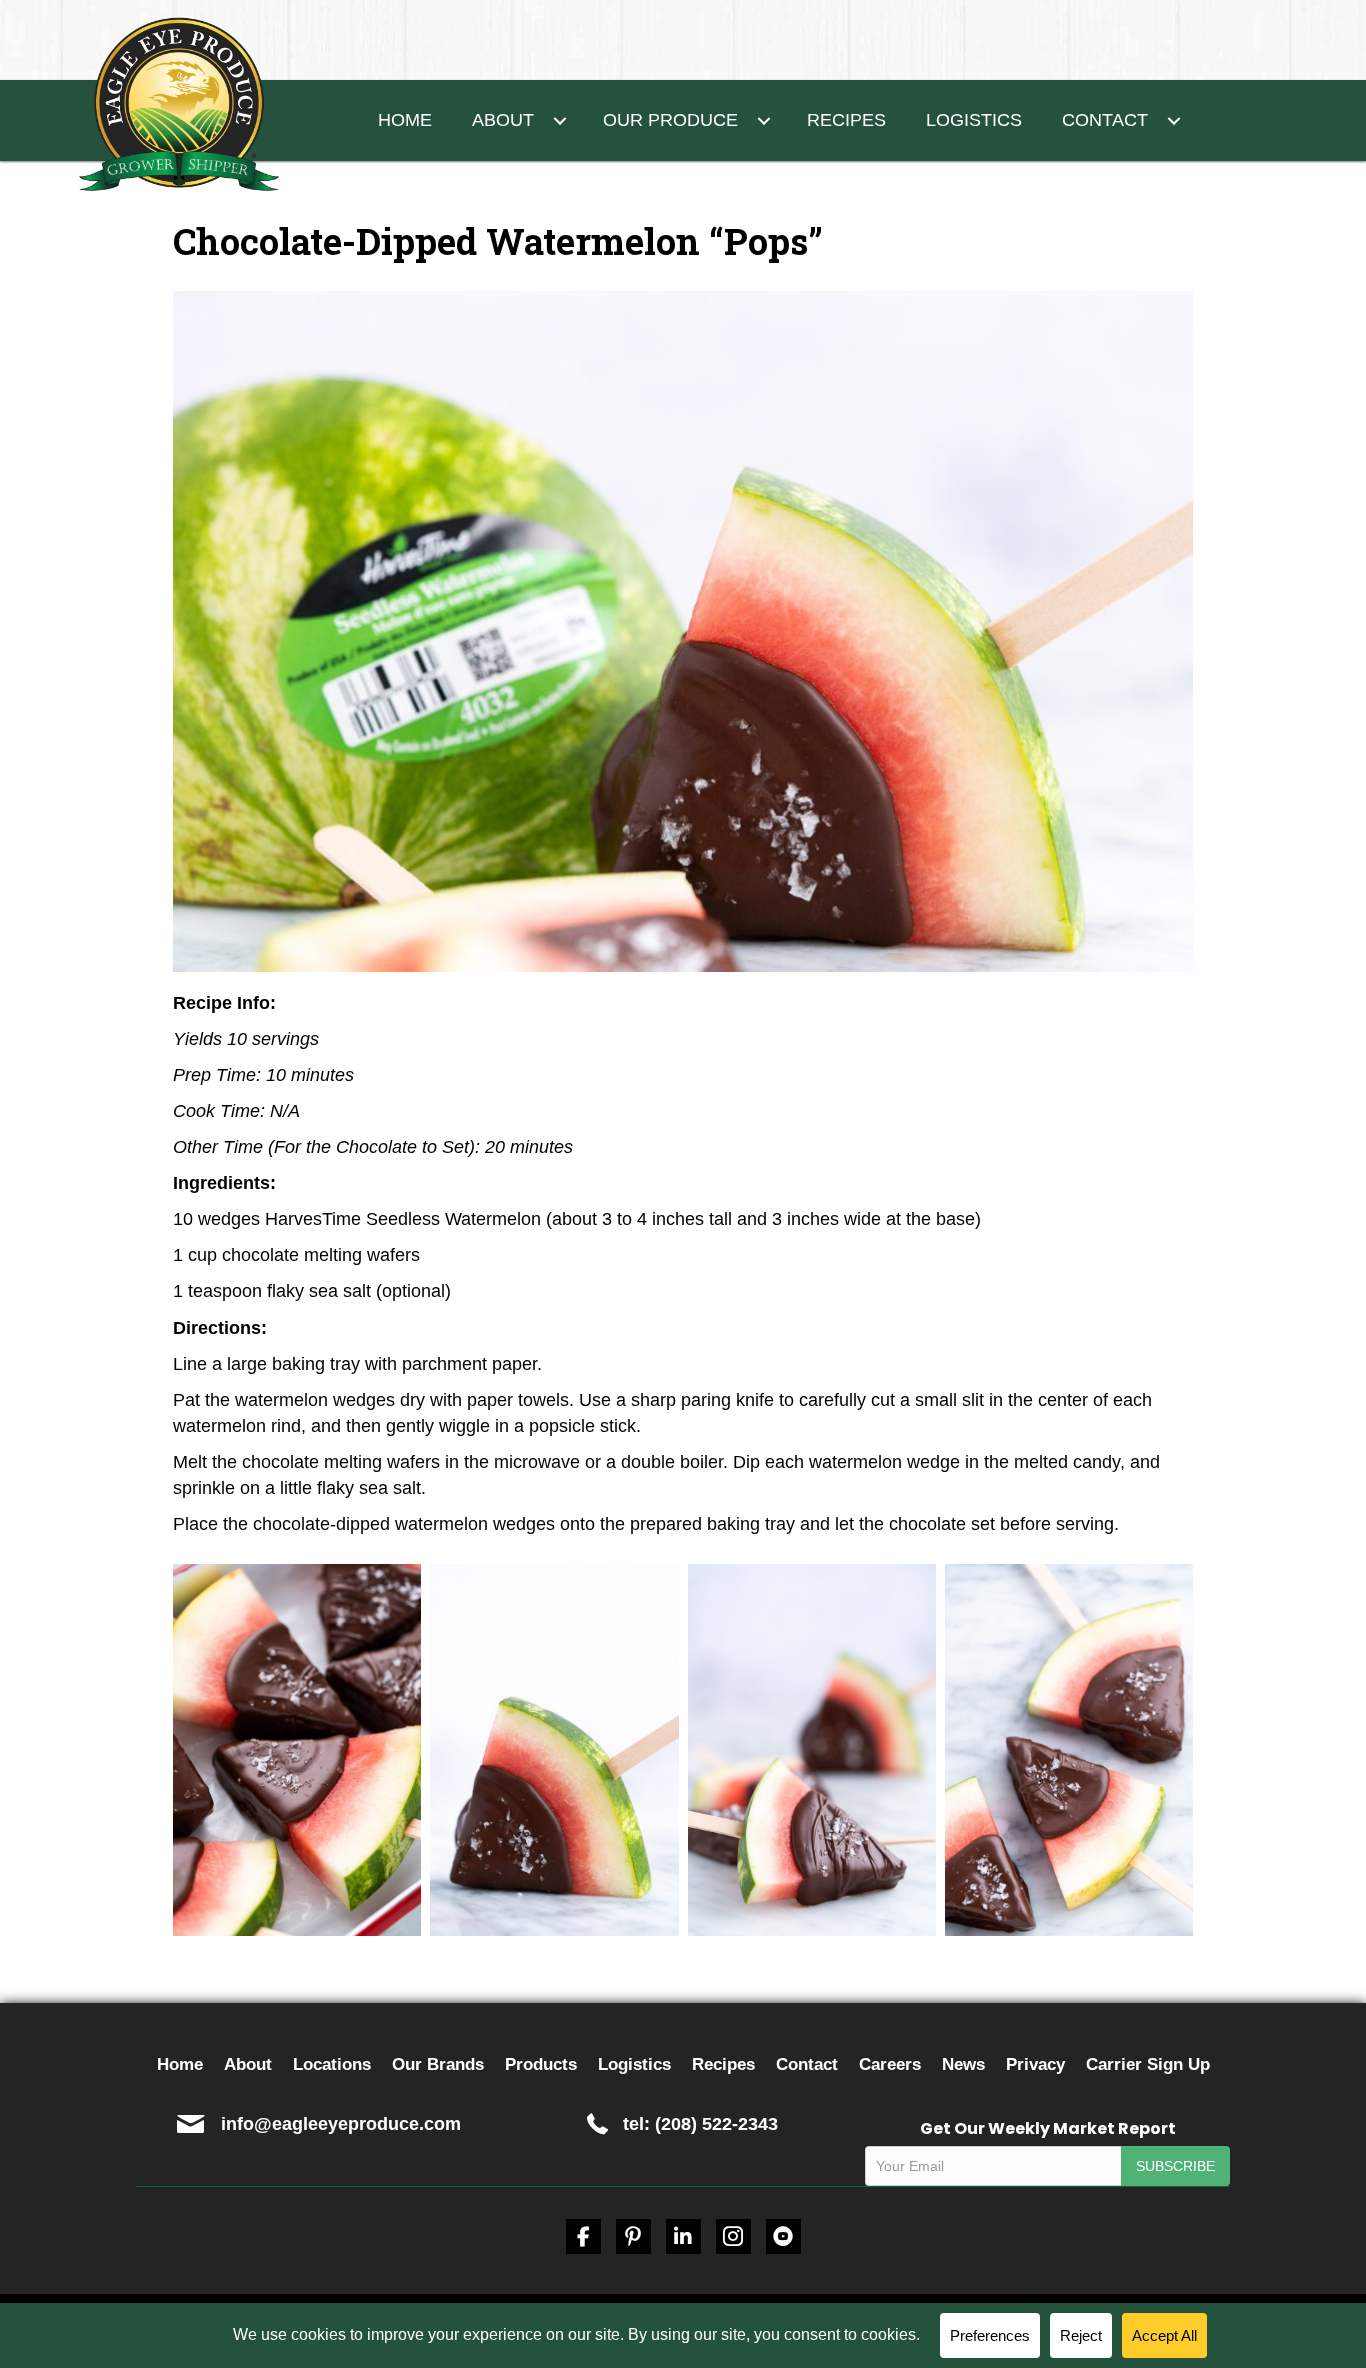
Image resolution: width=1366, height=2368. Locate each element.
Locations (332, 2064)
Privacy (1035, 2064)
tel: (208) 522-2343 (700, 2124)
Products (541, 2064)
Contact (807, 2064)
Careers (890, 2064)
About (248, 2064)
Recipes (723, 2064)
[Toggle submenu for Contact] (1174, 120)
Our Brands (438, 2064)
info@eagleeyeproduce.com (341, 2124)
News (963, 2064)
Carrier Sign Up (1148, 2064)
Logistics (634, 2064)
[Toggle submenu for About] (560, 120)
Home (180, 2064)
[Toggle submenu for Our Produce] (764, 120)
